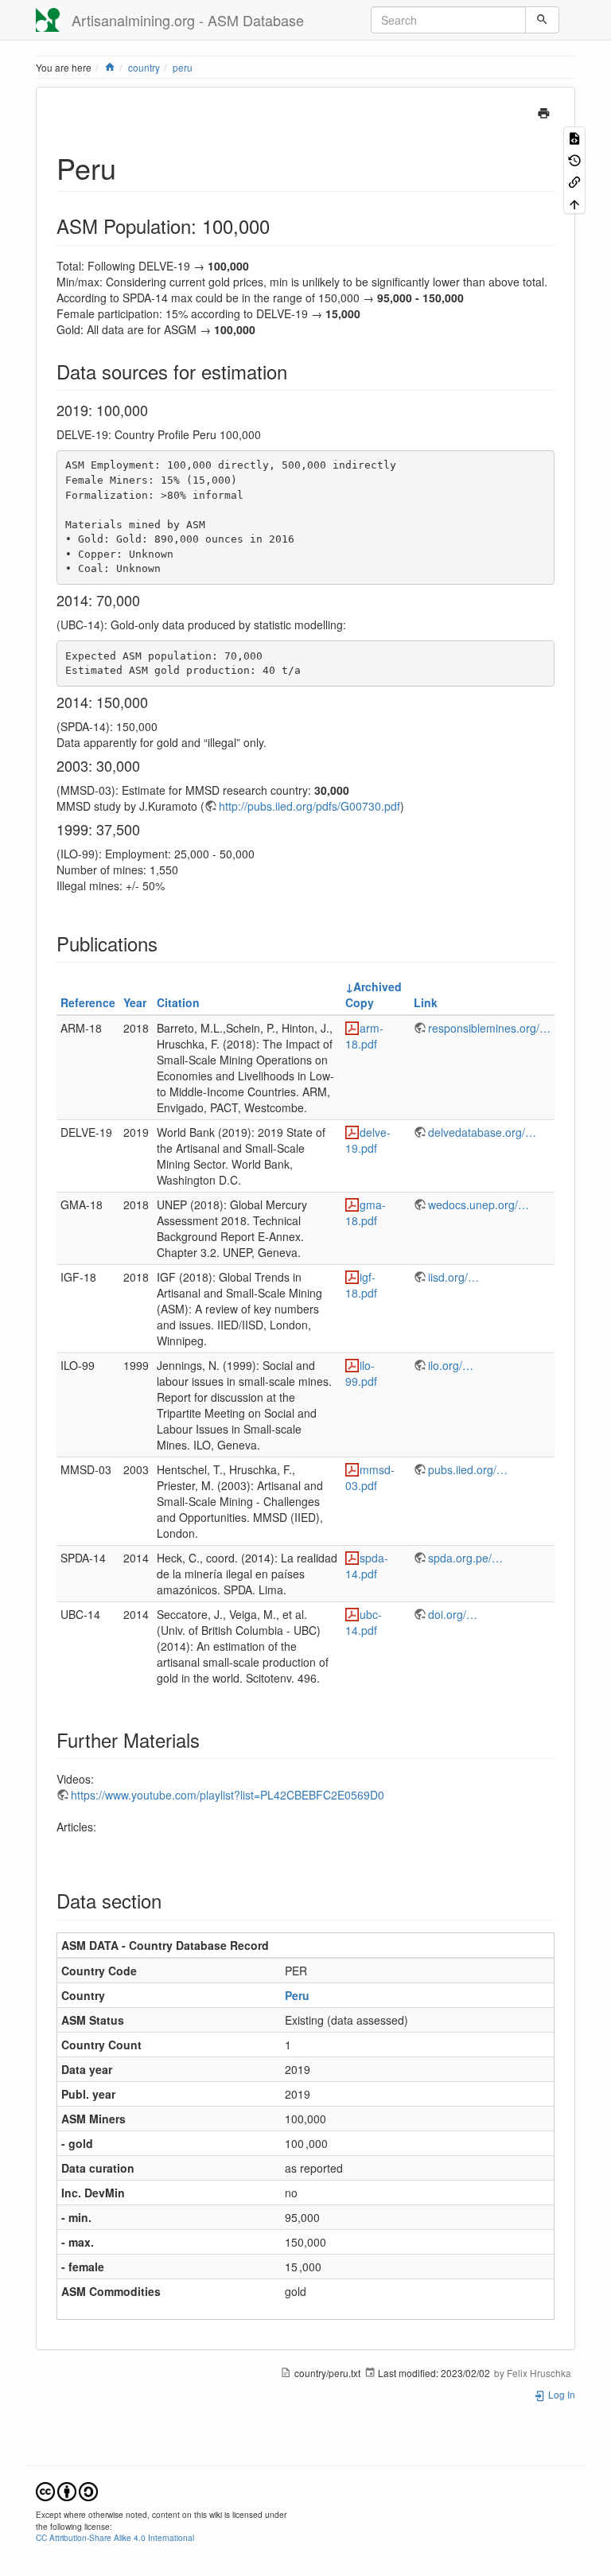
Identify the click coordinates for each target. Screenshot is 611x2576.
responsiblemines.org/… (489, 1028)
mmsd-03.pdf (370, 1477)
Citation (178, 1002)
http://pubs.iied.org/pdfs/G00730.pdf (309, 806)
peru (183, 67)
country (144, 67)
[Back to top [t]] (574, 202)
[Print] (544, 111)
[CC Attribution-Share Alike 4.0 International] (67, 2490)
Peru (297, 1995)
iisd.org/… (453, 1277)
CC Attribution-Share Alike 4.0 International (115, 2537)
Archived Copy (374, 994)
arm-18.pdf (364, 1036)
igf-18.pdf (361, 1285)
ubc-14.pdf (364, 1622)
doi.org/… (453, 1614)
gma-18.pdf (366, 1212)
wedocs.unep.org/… (479, 1204)
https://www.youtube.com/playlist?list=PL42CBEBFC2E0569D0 (228, 1795)
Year (135, 1002)
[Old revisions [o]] (574, 159)
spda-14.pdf (367, 1566)
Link (426, 1002)
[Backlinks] (574, 181)
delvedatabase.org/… (482, 1132)
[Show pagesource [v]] (574, 137)
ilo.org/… (451, 1365)
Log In (560, 2394)
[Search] (542, 20)
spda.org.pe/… (465, 1558)
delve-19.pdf (368, 1140)
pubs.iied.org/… (468, 1469)
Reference (88, 1002)
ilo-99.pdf (361, 1373)
